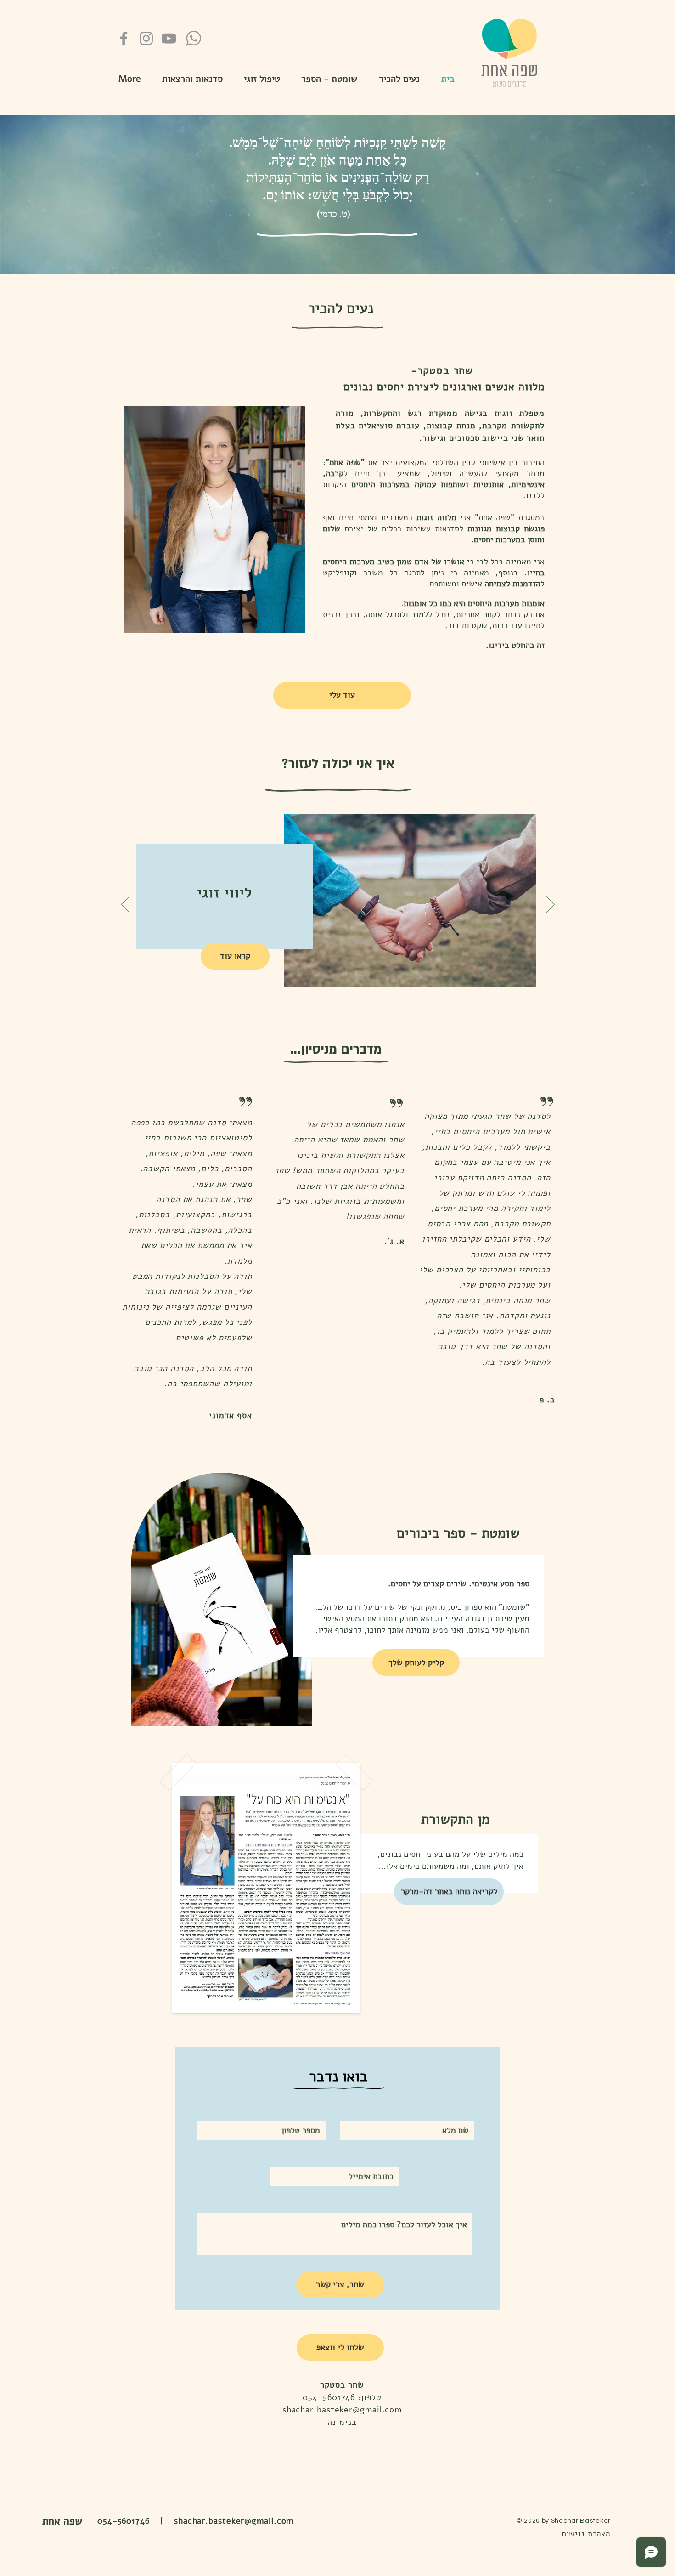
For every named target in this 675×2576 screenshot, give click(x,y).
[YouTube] (169, 38)
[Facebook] (124, 38)
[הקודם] (125, 905)
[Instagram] (146, 38)
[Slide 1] (338, 1723)
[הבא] (551, 905)
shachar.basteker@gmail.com (342, 2410)
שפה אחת (62, 2521)
